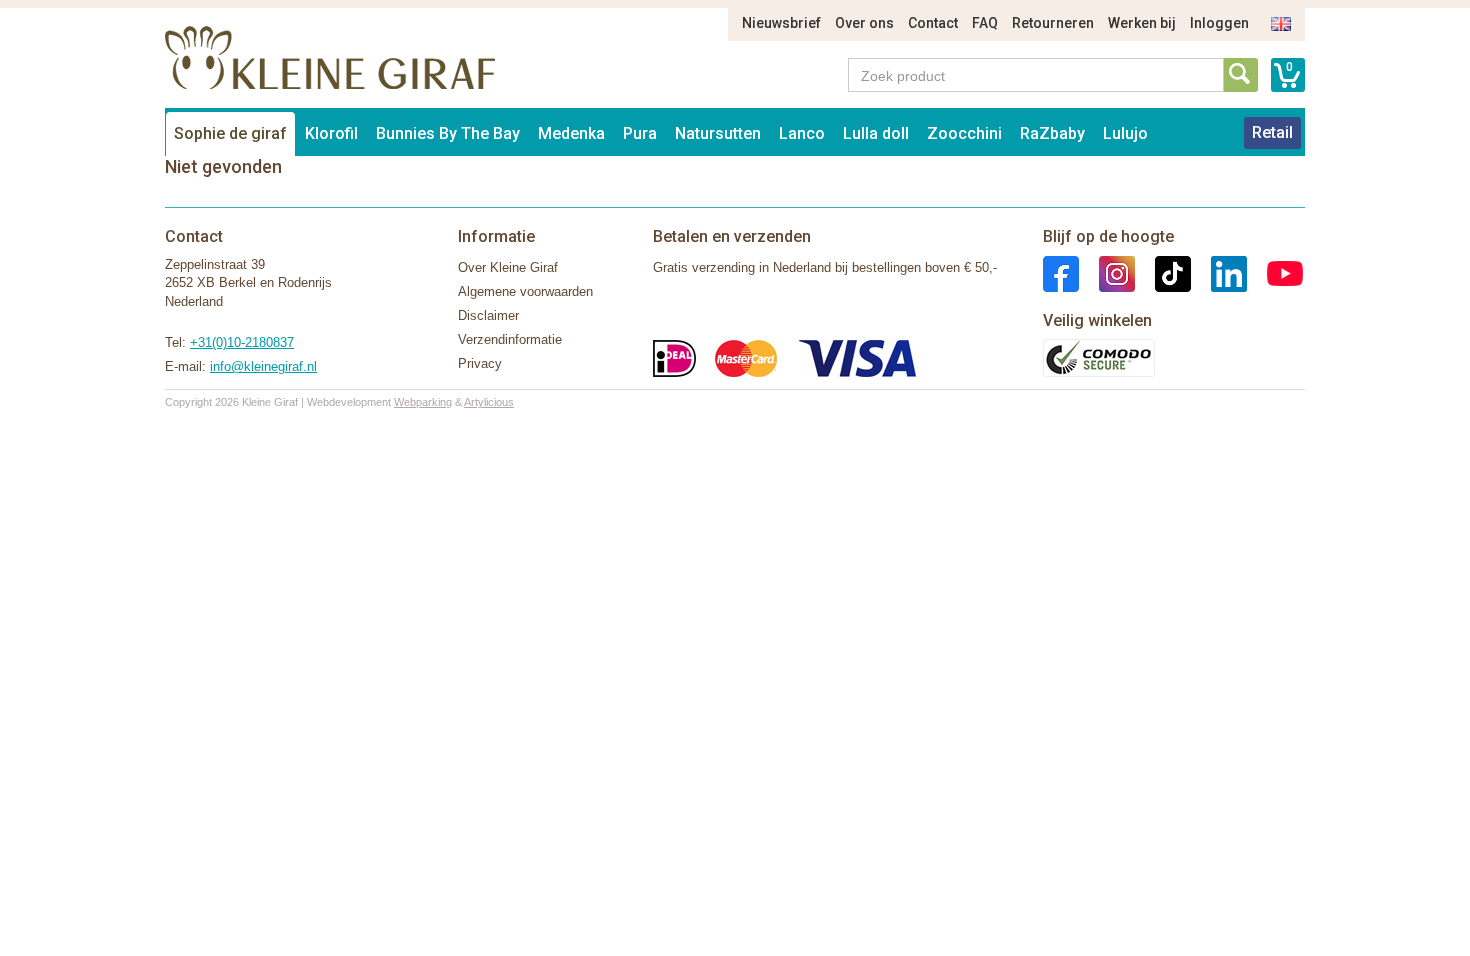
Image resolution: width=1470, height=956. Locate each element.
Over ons (864, 23)
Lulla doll (876, 133)
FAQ (985, 23)
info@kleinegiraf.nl (263, 366)
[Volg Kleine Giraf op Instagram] (1107, 272)
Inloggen (1219, 23)
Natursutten (718, 133)
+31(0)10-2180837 (242, 342)
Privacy (480, 363)
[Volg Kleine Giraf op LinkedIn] (1219, 272)
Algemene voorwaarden (525, 291)
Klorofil (331, 133)
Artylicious (489, 402)
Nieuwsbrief (781, 23)
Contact (933, 23)
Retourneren (1053, 23)
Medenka (571, 133)
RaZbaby (1052, 133)
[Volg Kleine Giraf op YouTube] (1275, 272)
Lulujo (1125, 133)
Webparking (423, 402)
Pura (640, 133)
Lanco (802, 133)
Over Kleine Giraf (508, 267)
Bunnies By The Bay (448, 133)
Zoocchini (964, 133)
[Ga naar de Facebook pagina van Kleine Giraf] (1061, 272)
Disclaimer (488, 315)
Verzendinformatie (510, 339)
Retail (1272, 132)
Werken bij (1142, 23)
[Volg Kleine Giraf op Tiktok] (1163, 272)
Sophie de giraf (230, 133)
